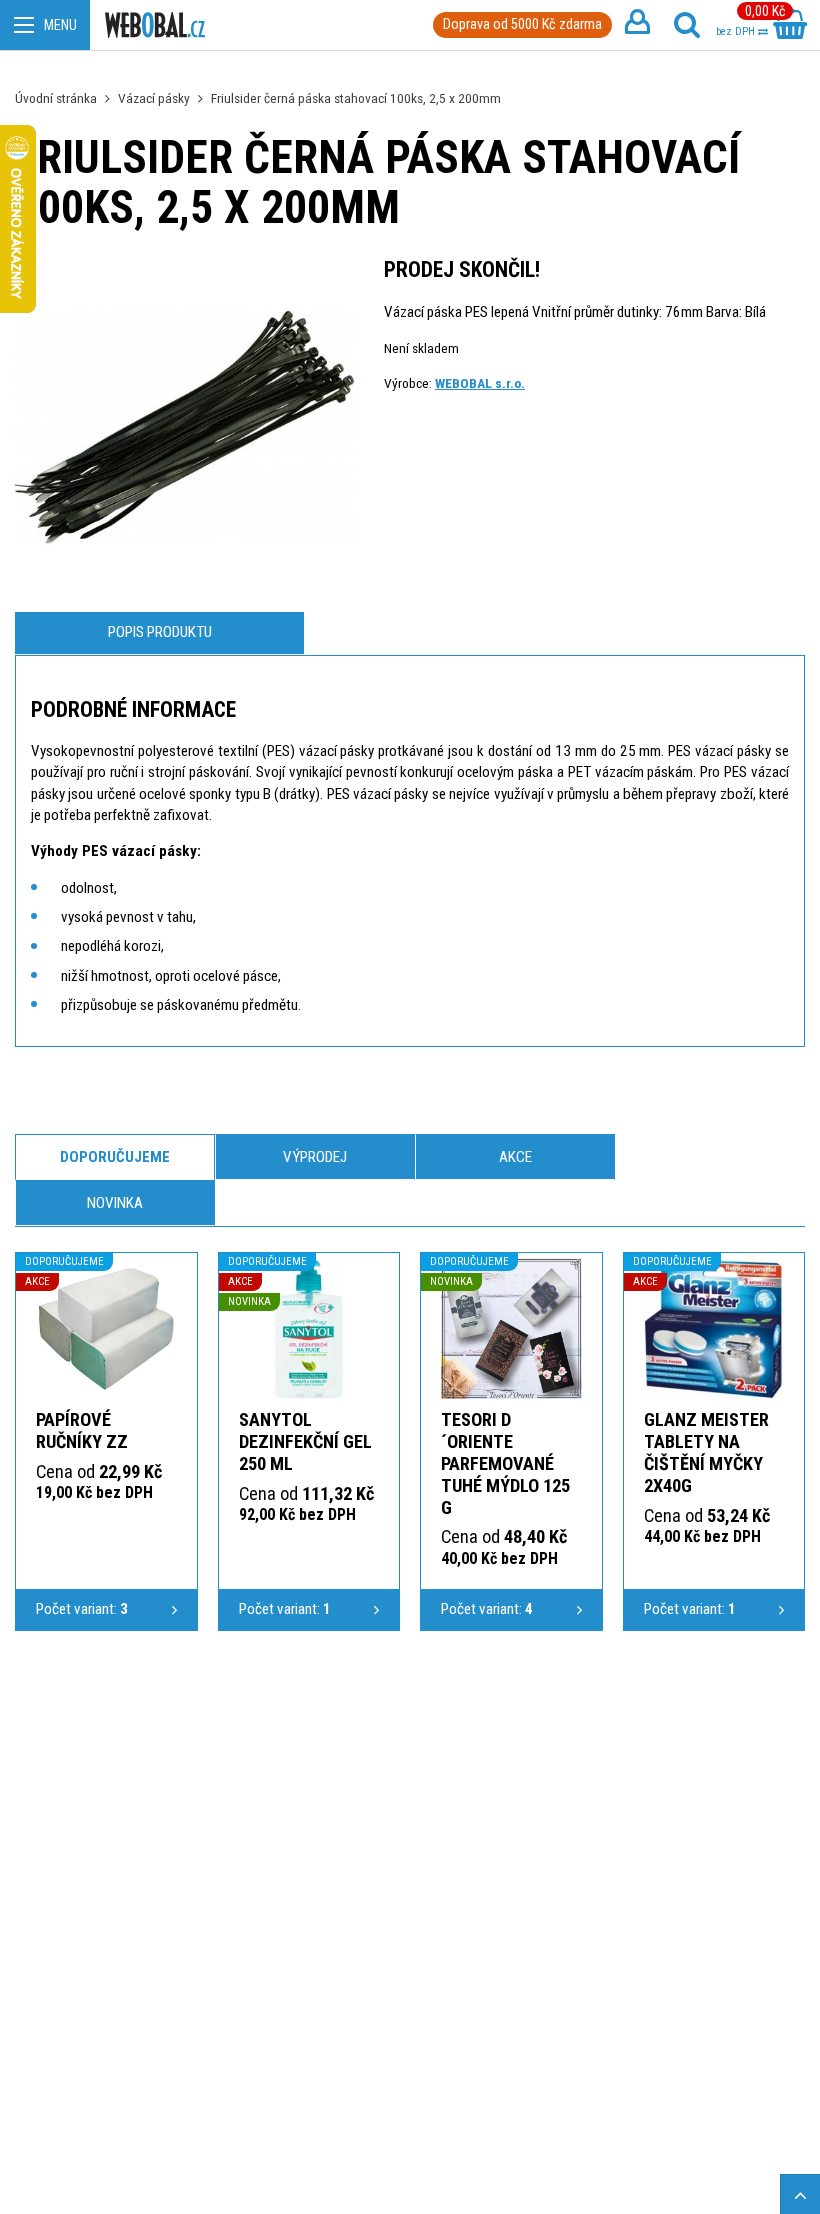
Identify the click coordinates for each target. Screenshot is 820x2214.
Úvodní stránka (56, 98)
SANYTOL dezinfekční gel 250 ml (305, 1441)
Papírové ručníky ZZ (82, 1430)
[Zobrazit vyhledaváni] (687, 25)
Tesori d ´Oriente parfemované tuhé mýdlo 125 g (505, 1463)
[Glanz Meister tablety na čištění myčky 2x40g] (714, 1328)
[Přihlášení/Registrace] (637, 25)
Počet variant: (82, 1609)
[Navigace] (45, 25)
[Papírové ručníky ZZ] (106, 1328)
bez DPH (737, 31)
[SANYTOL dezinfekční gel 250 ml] (309, 1328)
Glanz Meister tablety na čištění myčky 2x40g (706, 1452)
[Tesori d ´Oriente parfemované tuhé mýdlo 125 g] (511, 1328)
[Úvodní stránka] (155, 25)
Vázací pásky (154, 98)
